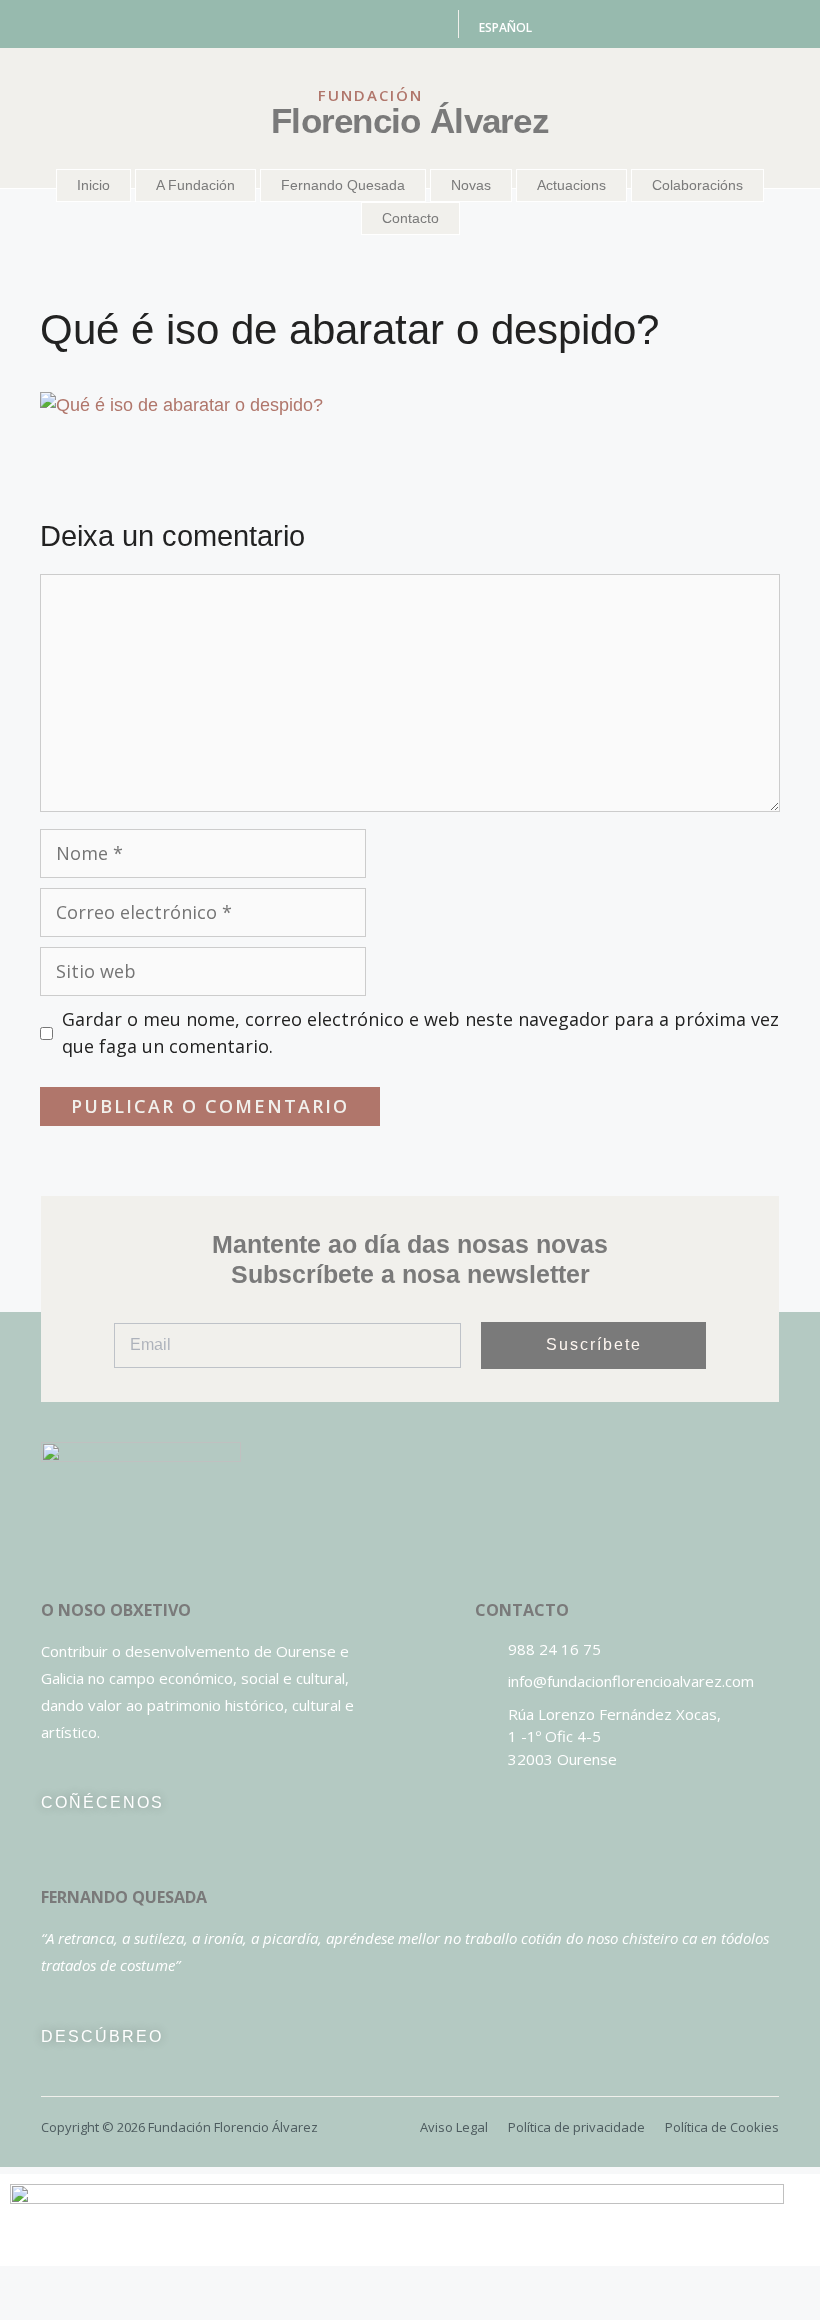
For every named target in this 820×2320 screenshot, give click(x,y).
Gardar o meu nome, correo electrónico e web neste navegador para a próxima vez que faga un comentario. (420, 1032)
